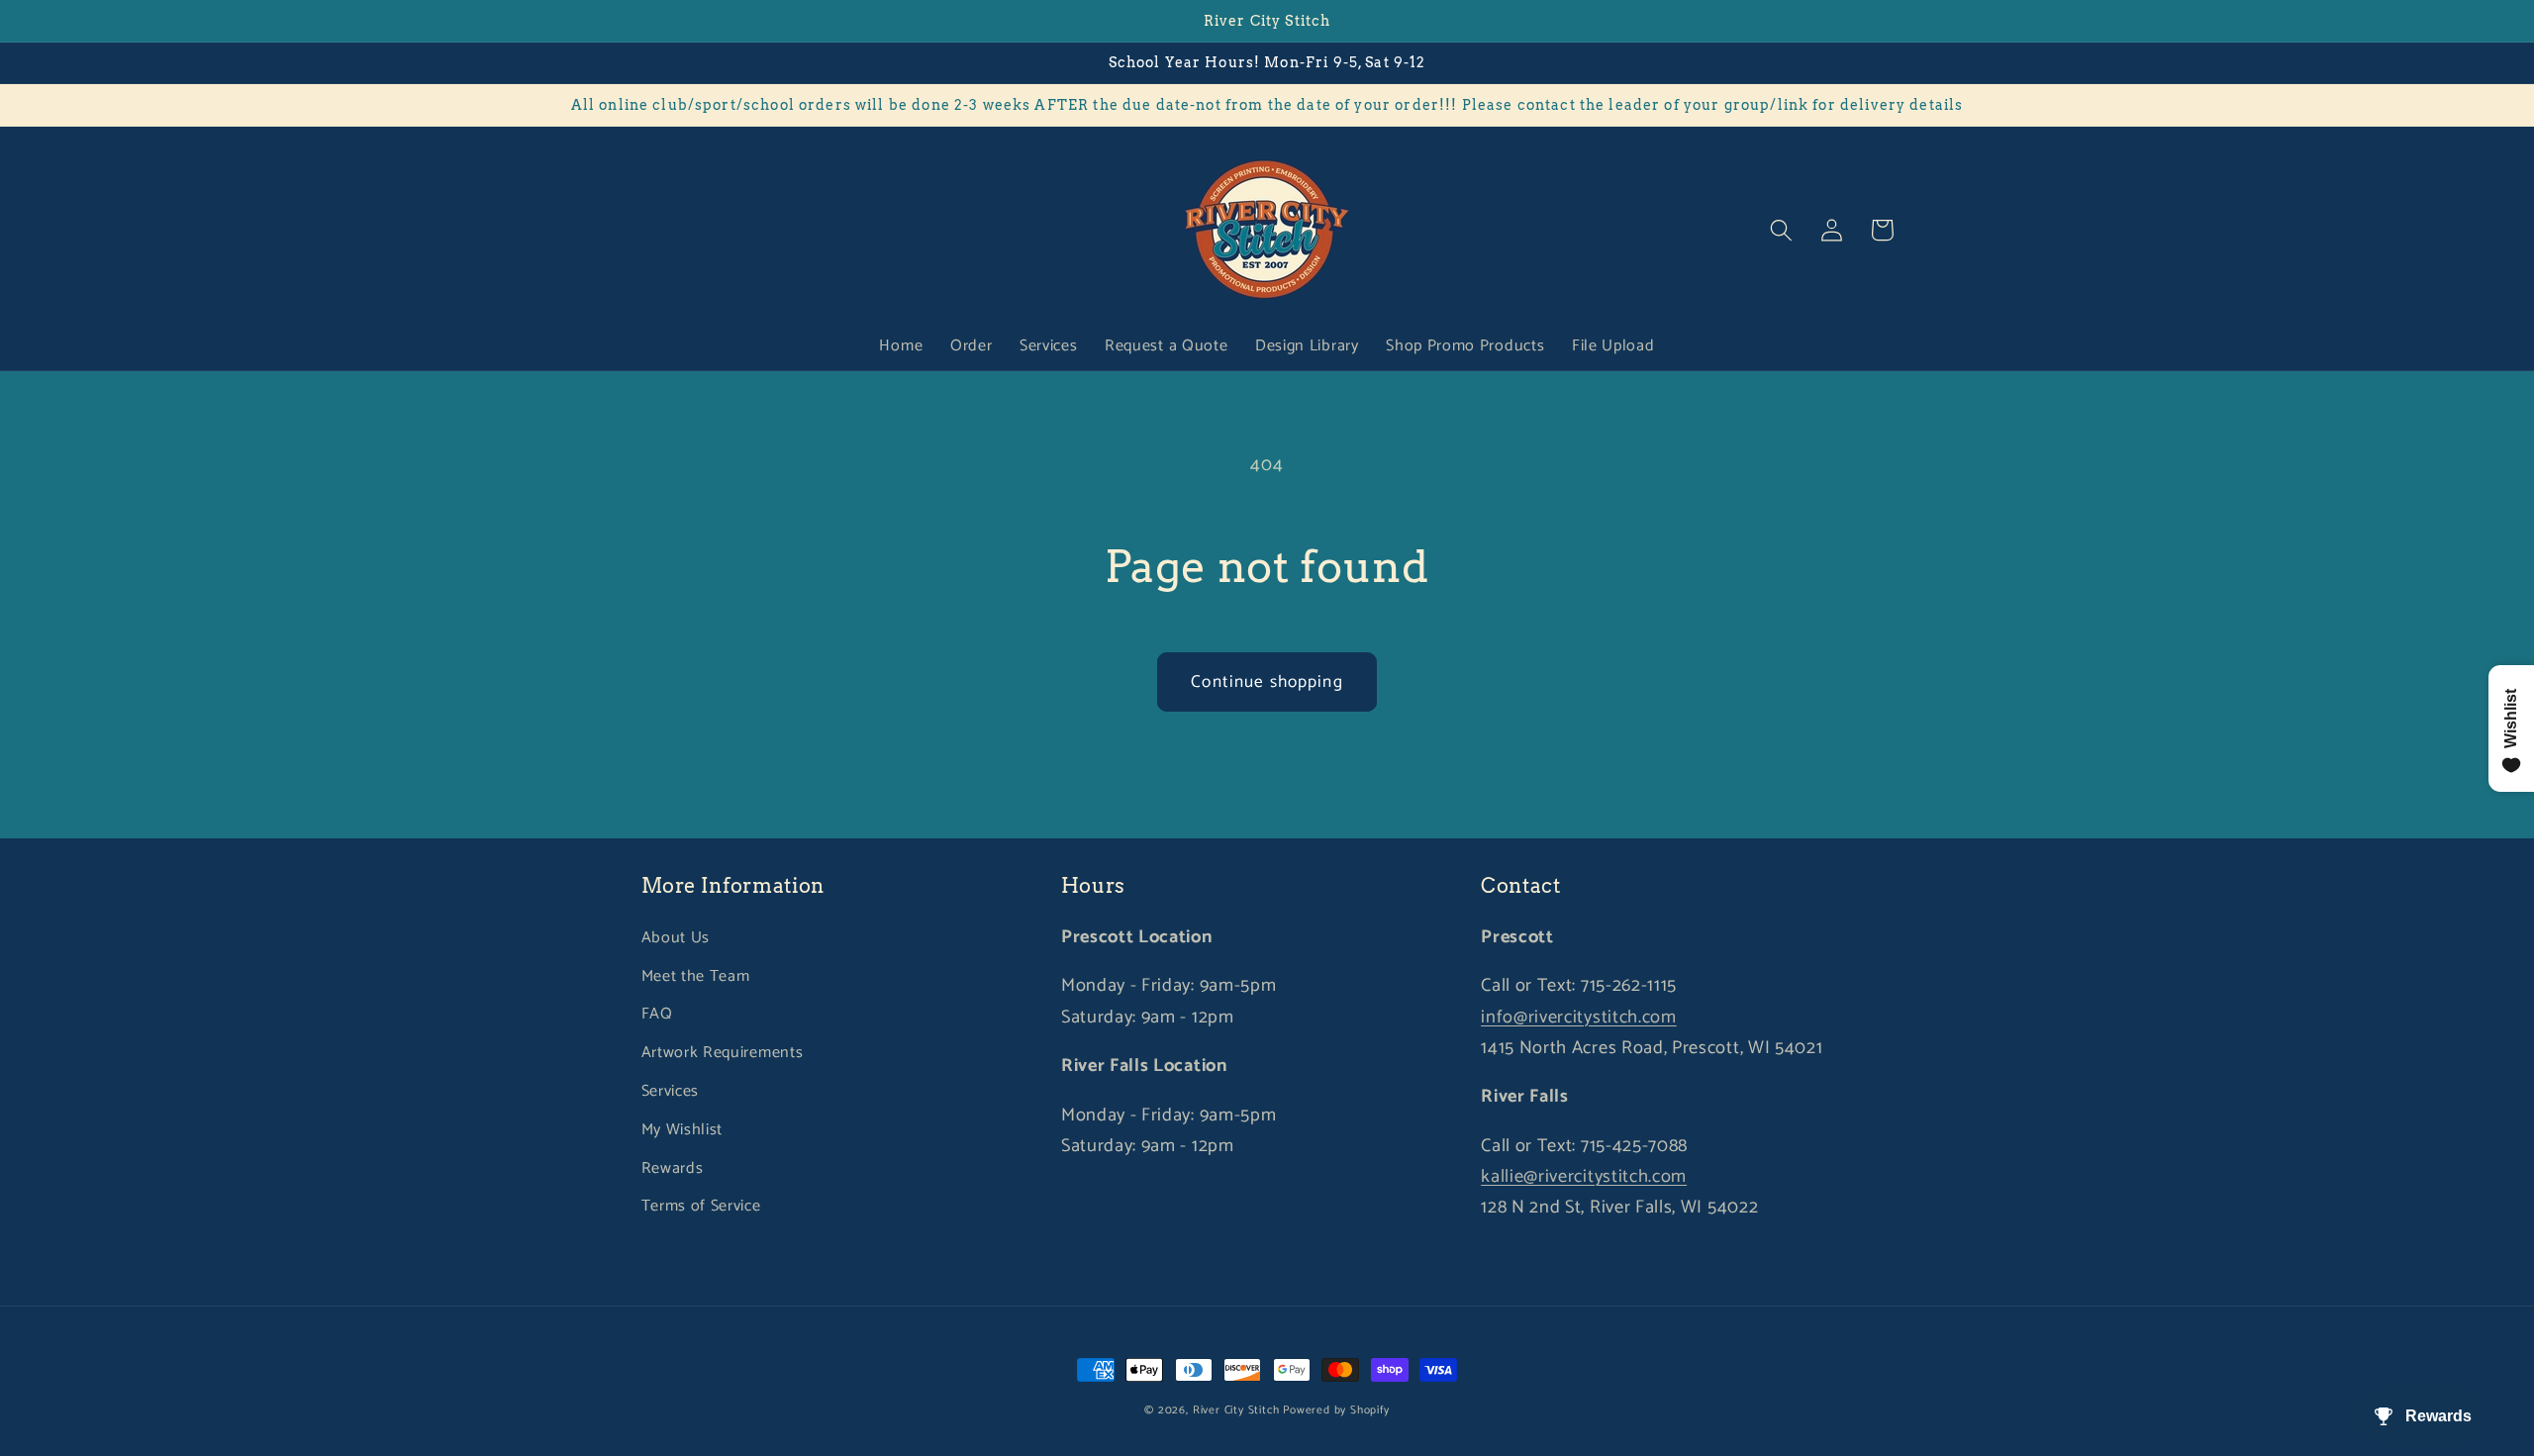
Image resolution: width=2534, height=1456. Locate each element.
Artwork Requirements (723, 1053)
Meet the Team (696, 976)
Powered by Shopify (1336, 1410)
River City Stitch (1236, 1410)
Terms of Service (701, 1206)
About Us (676, 938)
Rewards (673, 1168)
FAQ (657, 1014)
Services (671, 1091)
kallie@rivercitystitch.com (1584, 1177)
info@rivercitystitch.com (1579, 1018)
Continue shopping (1267, 682)
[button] (1782, 230)
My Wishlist (682, 1130)
